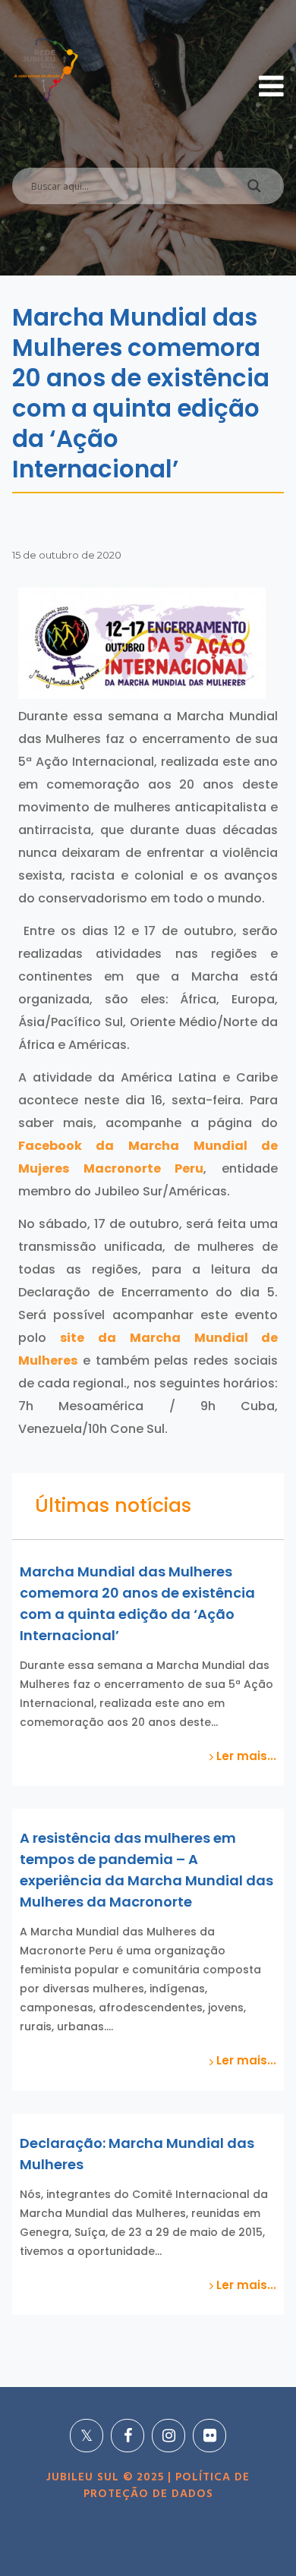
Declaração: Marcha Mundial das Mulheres (137, 2154)
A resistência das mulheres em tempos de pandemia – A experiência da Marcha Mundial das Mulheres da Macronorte (146, 1870)
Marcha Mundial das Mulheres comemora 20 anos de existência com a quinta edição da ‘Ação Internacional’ (137, 1603)
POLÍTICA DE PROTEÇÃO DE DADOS (167, 2486)
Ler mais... (245, 1756)
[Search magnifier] (254, 190)
